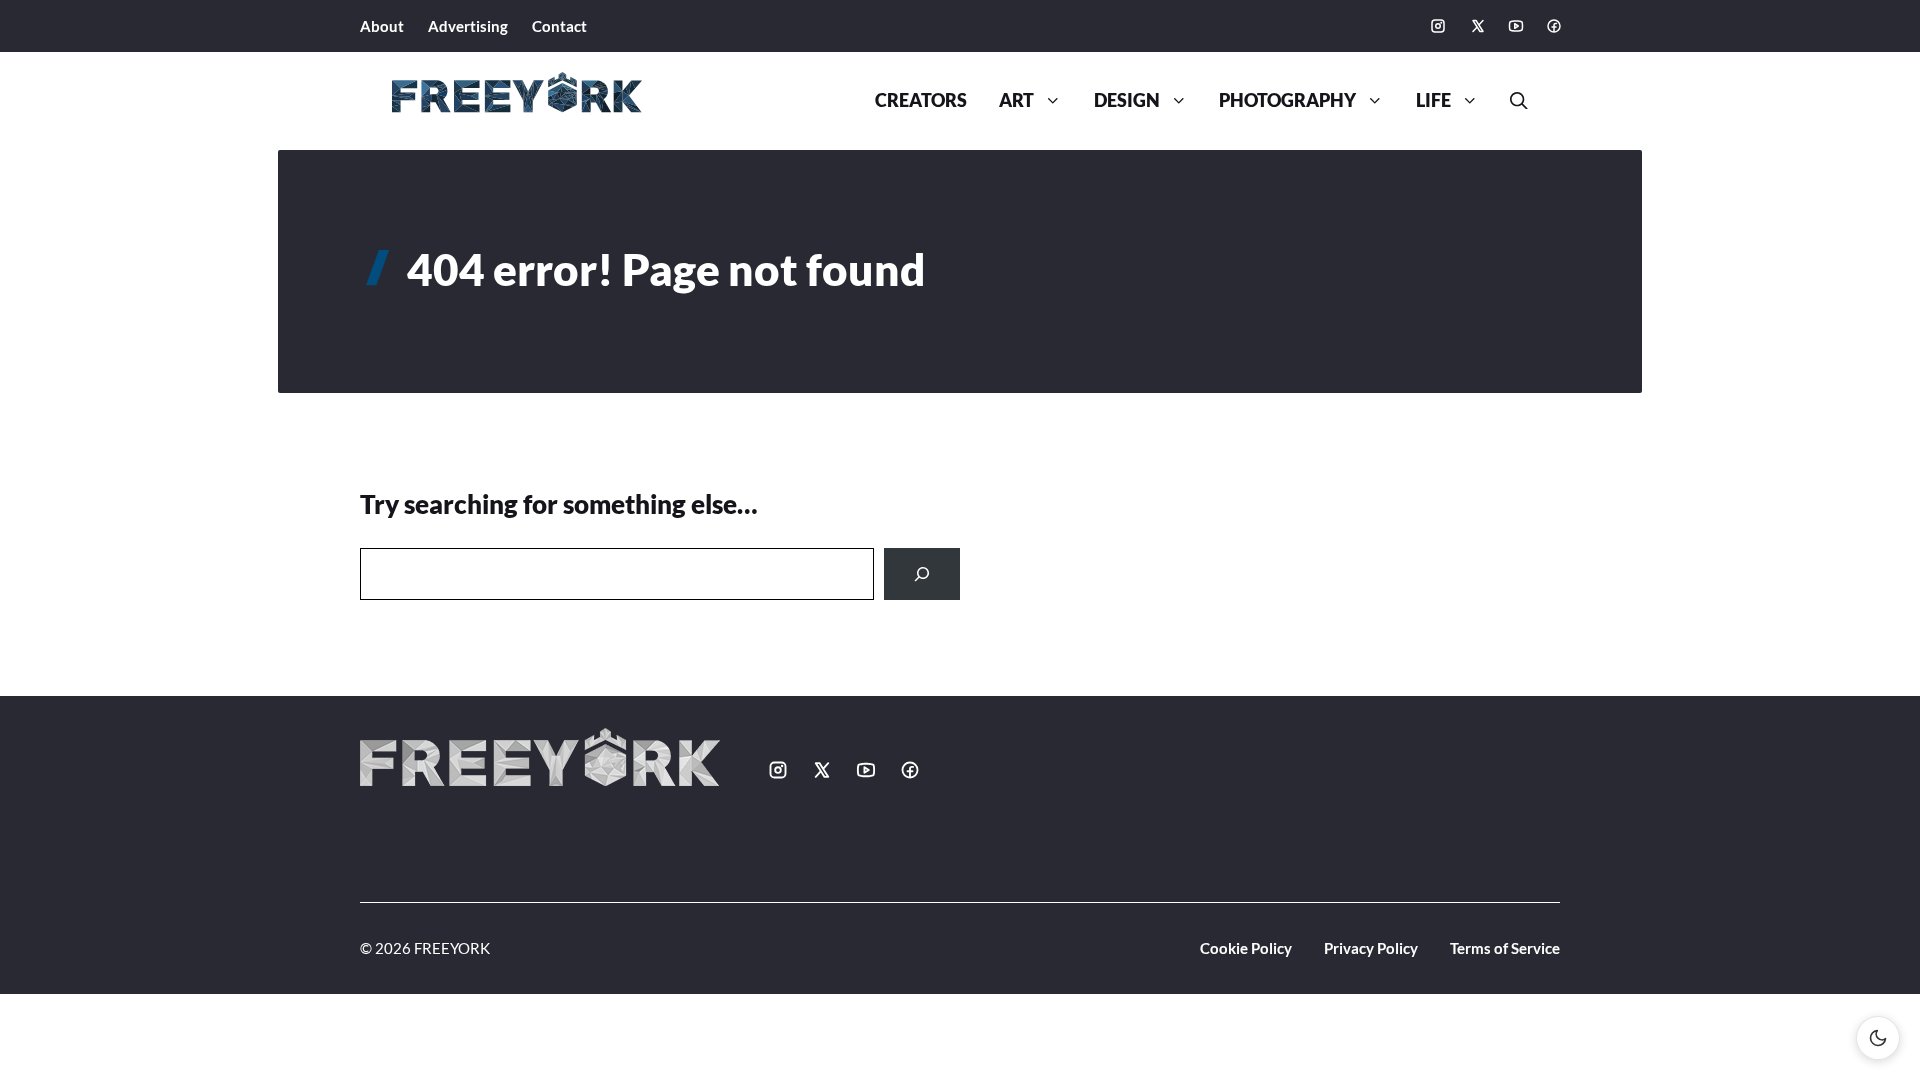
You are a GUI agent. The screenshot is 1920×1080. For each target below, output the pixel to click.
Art (1016, 100)
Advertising (468, 26)
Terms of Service (1505, 948)
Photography (1287, 100)
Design (1127, 100)
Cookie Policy (1246, 948)
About (382, 26)
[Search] (922, 574)
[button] (1511, 101)
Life (1433, 100)
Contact (559, 26)
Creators (921, 100)
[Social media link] (1438, 26)
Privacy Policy (1371, 948)
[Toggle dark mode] (1878, 1038)
